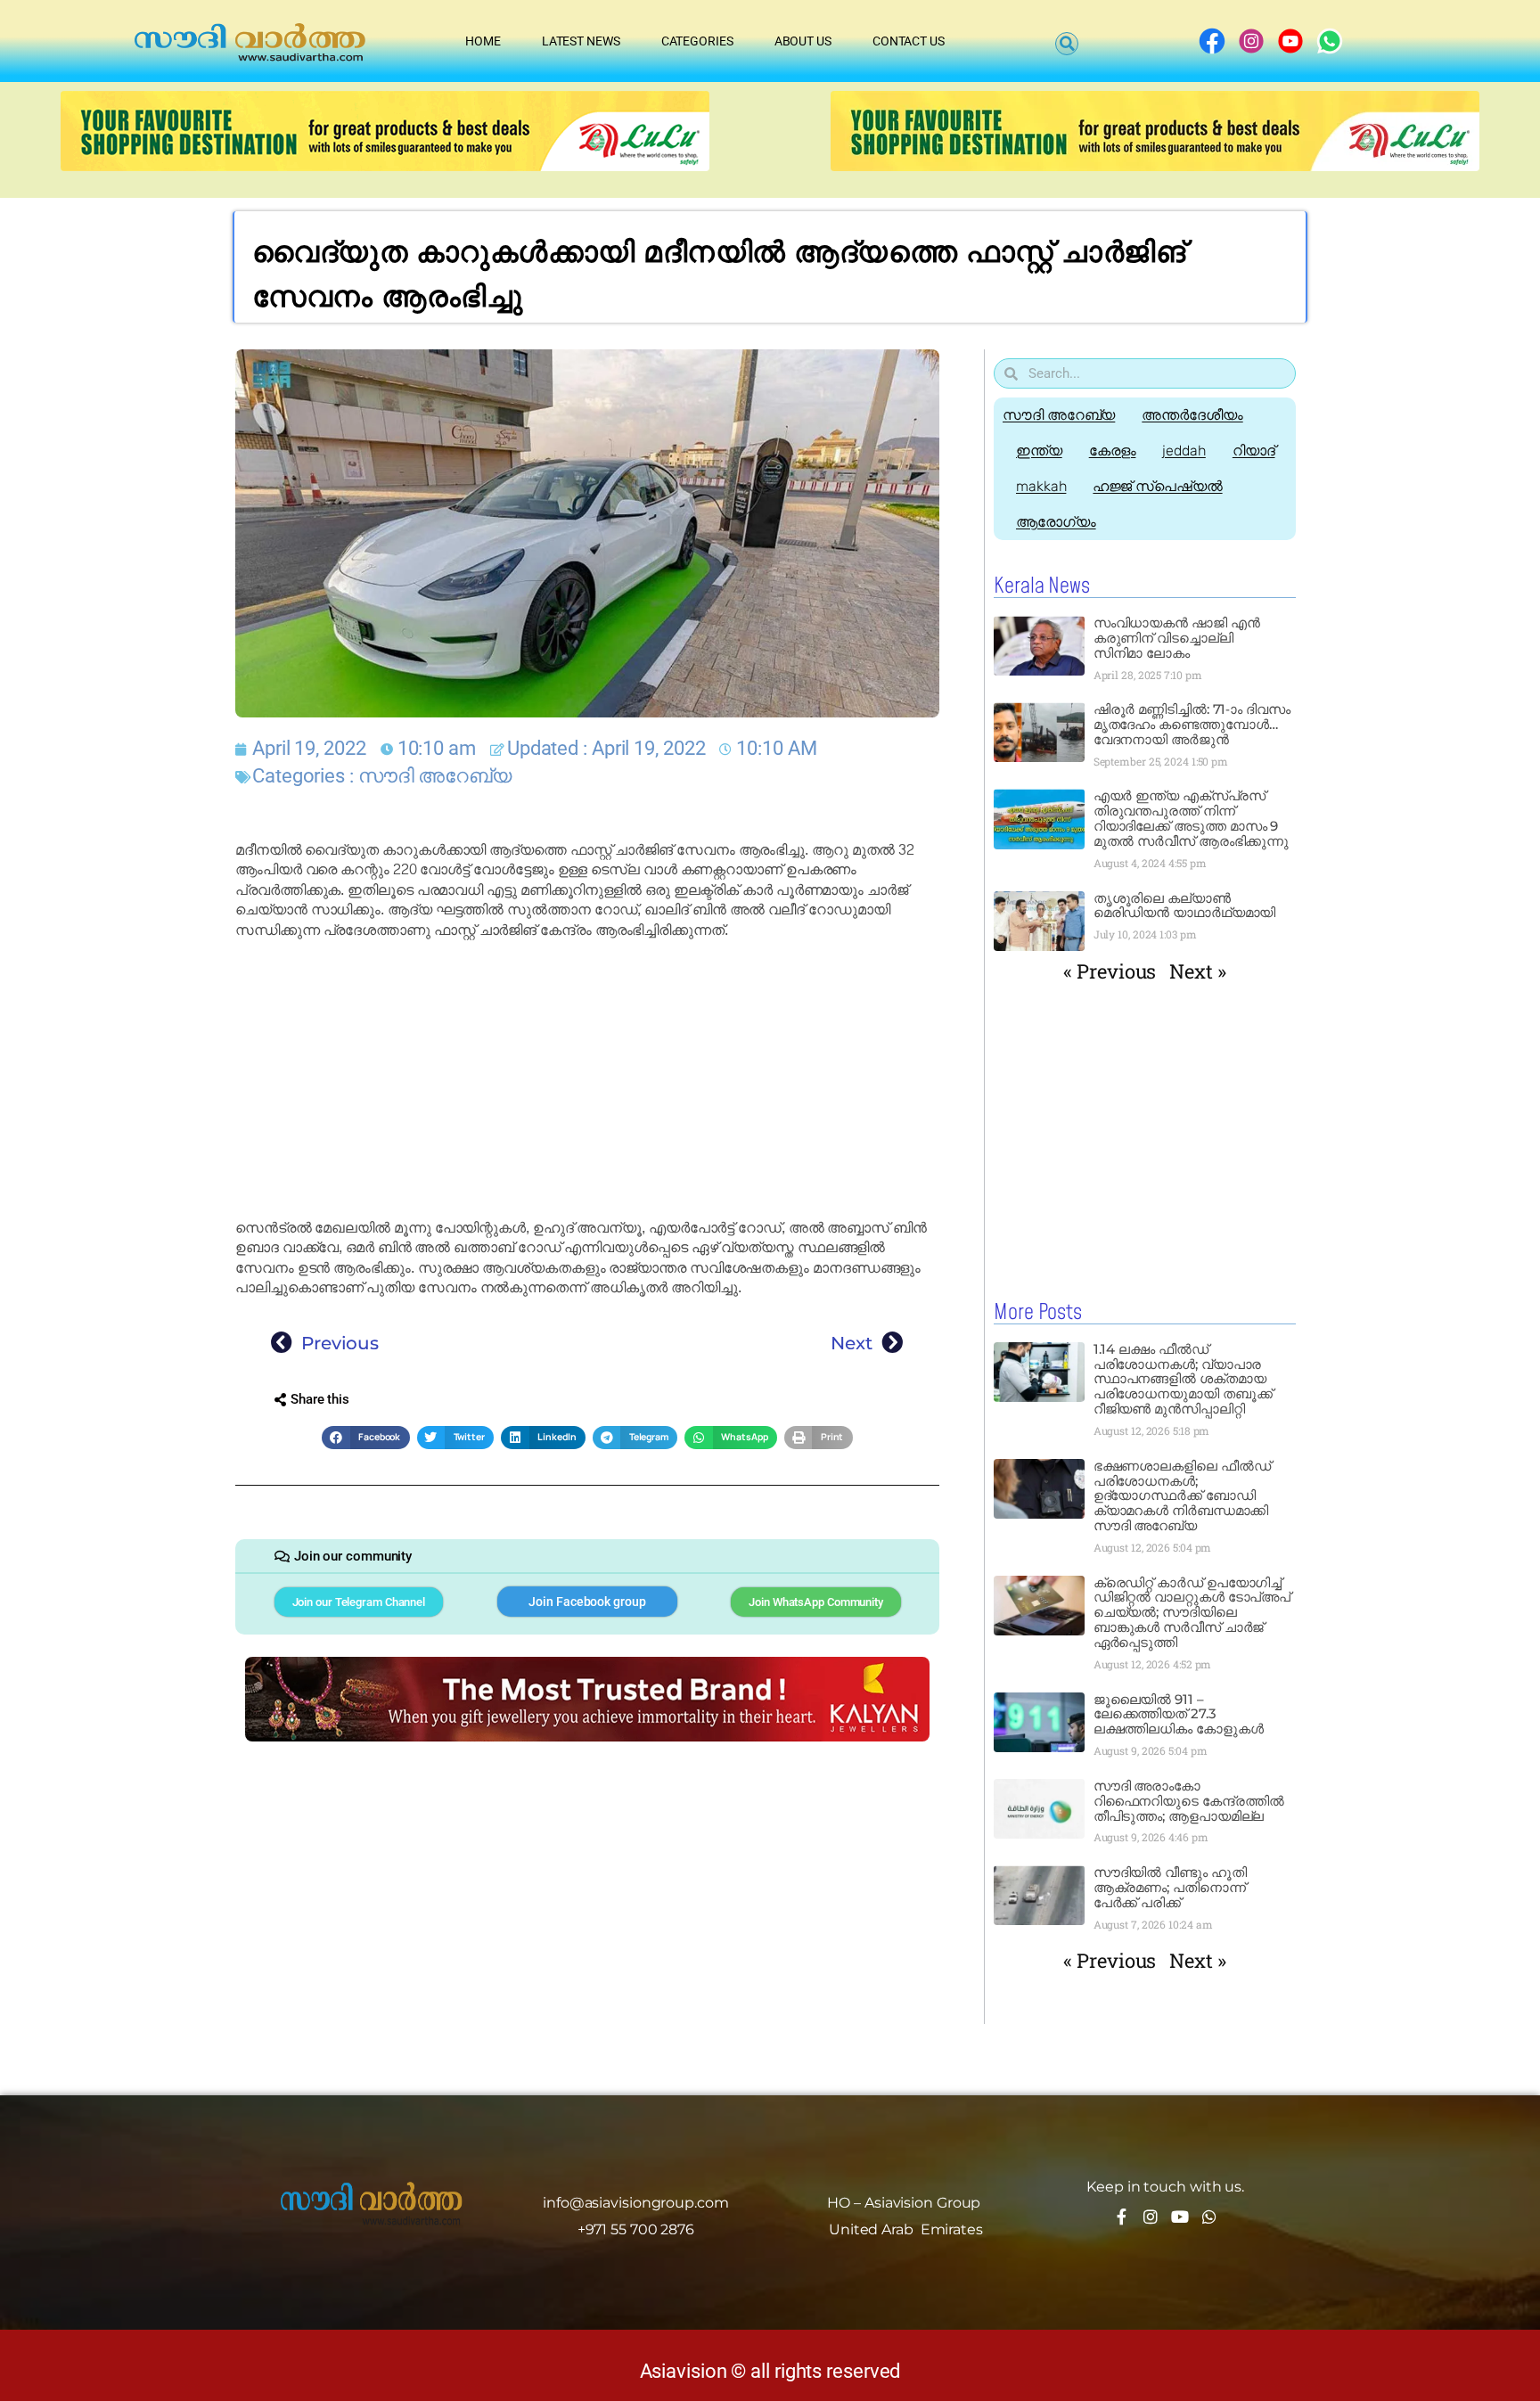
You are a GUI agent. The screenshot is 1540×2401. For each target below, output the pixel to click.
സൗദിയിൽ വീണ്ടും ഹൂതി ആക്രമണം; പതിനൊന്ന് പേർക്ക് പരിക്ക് (1170, 1887)
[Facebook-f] (1121, 2217)
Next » (1197, 971)
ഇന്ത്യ (1039, 451)
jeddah (1184, 451)
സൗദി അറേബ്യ (435, 776)
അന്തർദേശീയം (1192, 415)
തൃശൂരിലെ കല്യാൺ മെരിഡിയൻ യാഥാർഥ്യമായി (1185, 905)
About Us (803, 41)
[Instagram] (1151, 2217)
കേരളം (1113, 451)
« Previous (1110, 971)
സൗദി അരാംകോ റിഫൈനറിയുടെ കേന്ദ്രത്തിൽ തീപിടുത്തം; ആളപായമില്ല (1189, 1801)
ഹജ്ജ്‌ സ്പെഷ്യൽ (1157, 486)
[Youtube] (1180, 2217)
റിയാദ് (1254, 451)
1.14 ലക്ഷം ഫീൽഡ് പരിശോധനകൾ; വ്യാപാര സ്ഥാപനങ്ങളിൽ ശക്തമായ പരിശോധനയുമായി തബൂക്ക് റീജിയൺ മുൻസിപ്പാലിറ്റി (1183, 1379)
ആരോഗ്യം (1056, 522)
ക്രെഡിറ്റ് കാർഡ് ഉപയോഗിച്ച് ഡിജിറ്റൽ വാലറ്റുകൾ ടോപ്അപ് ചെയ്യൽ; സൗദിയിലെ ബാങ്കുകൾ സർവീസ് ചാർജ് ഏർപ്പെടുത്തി (1192, 1613)
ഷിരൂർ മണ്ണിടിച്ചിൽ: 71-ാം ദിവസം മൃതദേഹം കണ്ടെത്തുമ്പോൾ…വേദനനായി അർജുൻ (1192, 724)
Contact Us (909, 41)
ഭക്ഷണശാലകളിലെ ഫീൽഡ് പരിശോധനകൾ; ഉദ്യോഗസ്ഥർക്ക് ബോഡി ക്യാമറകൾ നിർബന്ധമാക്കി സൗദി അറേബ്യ (1182, 1496)
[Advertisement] (587, 1079)
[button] (1067, 44)
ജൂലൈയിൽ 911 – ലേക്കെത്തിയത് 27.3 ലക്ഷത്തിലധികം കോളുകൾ (1179, 1714)
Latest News (581, 41)
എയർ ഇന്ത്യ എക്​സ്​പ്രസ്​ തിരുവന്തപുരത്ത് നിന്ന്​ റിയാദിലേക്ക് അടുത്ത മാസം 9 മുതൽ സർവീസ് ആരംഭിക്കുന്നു (1193, 818)
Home (483, 41)
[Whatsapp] (1209, 2217)
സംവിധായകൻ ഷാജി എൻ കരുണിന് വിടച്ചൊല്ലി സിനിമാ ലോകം (1177, 638)
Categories (697, 41)
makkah (1041, 486)
